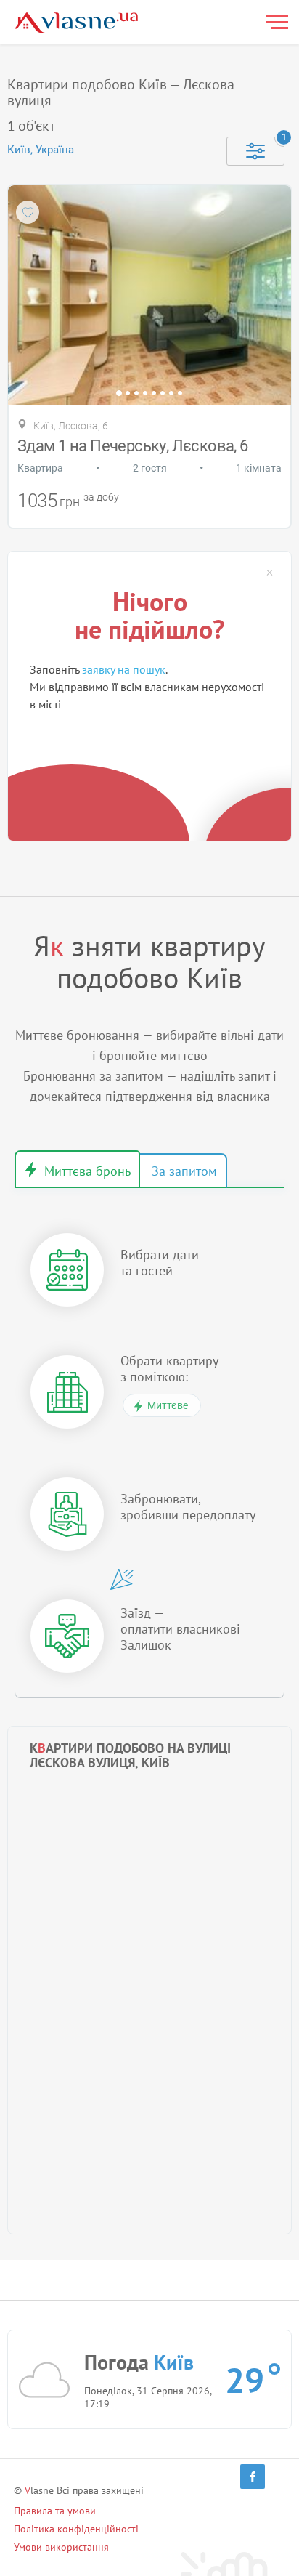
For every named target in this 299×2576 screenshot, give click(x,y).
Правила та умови (55, 2511)
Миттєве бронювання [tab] (77, 1169)
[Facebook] (253, 2476)
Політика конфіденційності (76, 2529)
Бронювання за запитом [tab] (183, 1171)
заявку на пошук (124, 669)
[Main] (76, 23)
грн (70, 502)
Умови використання (61, 2547)
